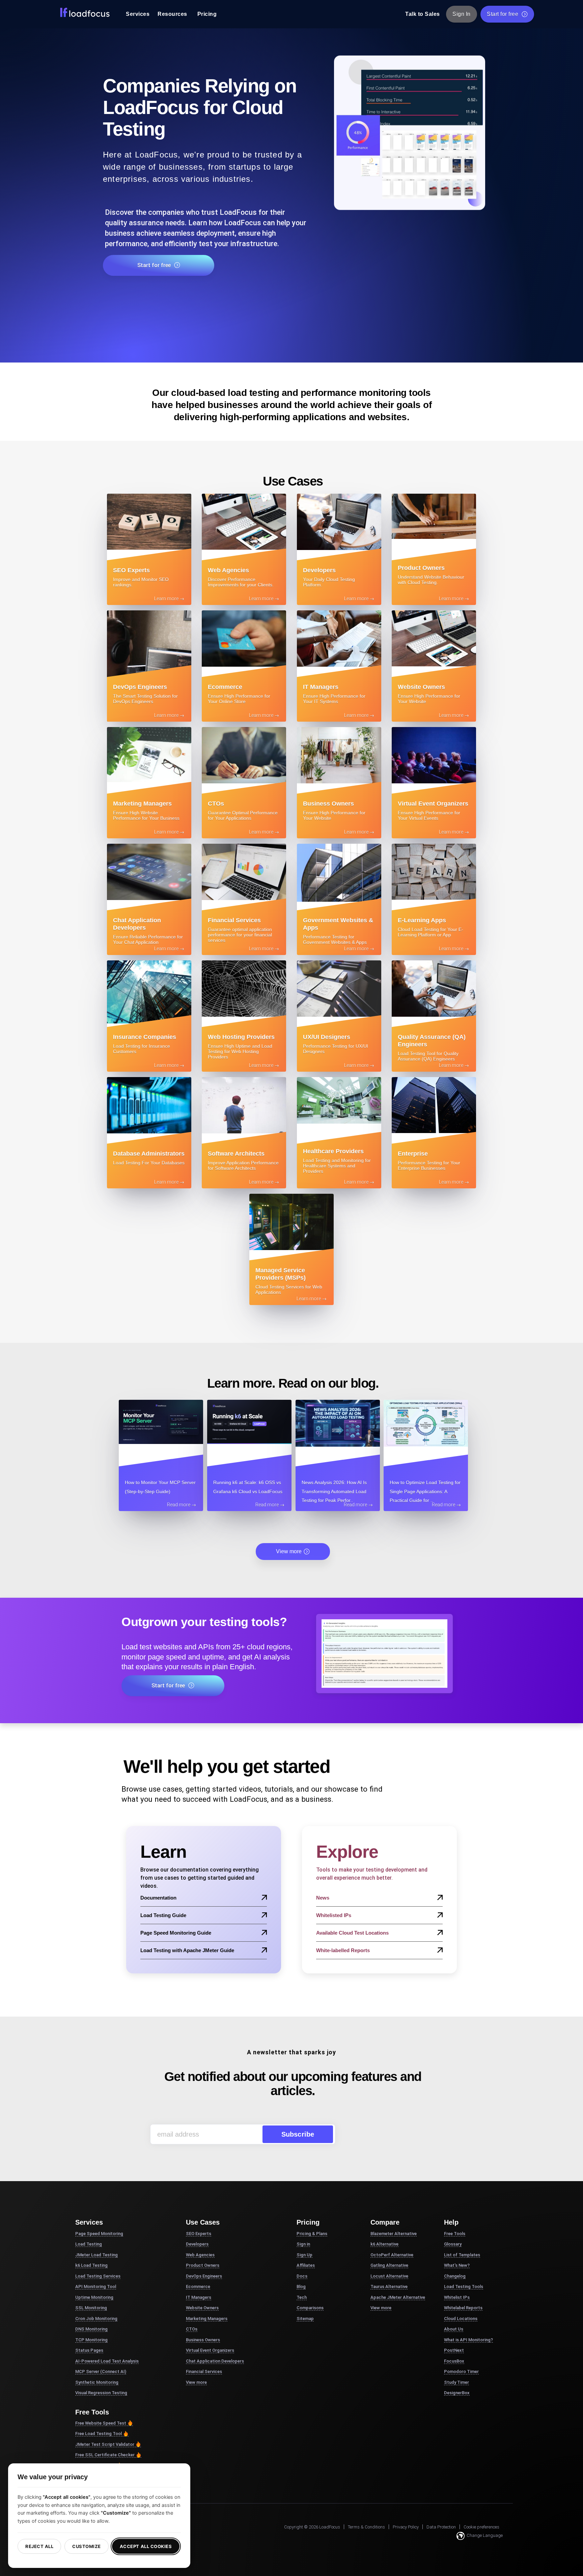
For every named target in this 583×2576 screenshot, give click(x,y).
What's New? (457, 2265)
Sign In (462, 14)
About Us (454, 2329)
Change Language (485, 2535)
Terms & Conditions (366, 2527)
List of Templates (462, 2255)
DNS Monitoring (91, 2329)
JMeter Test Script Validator (105, 2444)
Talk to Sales (423, 14)
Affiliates (306, 2265)
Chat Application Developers (215, 2361)
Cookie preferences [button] (481, 2527)
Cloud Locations (461, 2319)
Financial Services (204, 2371)
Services (138, 14)
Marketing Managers (207, 2319)
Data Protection (441, 2527)
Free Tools (455, 2234)
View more (289, 1551)
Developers (197, 2244)
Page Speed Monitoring (99, 2234)
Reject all (39, 2546)
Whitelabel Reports (463, 2308)
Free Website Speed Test (101, 2423)
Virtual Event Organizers (210, 2350)
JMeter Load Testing (96, 2255)
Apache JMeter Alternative (398, 2297)
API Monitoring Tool (96, 2286)
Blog (301, 2286)
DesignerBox (457, 2393)
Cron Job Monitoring (96, 2319)
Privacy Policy (406, 2527)
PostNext (454, 2350)
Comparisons (310, 2308)
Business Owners (203, 2340)
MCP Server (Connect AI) (101, 2371)
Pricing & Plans (312, 2234)
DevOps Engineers (204, 2276)
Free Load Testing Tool (99, 2434)
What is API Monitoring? (468, 2340)
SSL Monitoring (91, 2308)
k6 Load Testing (91, 2265)
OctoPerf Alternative (392, 2255)
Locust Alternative (389, 2276)
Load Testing (89, 2244)
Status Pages (89, 2350)
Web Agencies (200, 2255)
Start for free (503, 14)
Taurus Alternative (389, 2286)
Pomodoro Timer (461, 2371)
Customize (87, 2546)
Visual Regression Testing (101, 2393)
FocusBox (454, 2361)
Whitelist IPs (457, 2297)
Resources (172, 14)
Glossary (453, 2244)
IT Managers (199, 2297)
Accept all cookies (146, 2546)
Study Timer (456, 2382)
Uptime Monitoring (94, 2297)
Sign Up (304, 2255)
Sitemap (305, 2319)
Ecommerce (198, 2286)
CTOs (192, 2329)
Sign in (303, 2244)
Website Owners (202, 2308)
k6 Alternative (384, 2244)
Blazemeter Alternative (394, 2234)
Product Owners (203, 2265)
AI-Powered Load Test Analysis (107, 2361)
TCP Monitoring (91, 2340)
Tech (302, 2297)
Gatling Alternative (389, 2265)
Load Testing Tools (464, 2286)
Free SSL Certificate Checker (105, 2455)
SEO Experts (199, 2234)
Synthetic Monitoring (97, 2382)
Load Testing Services (98, 2276)
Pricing (207, 14)
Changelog (455, 2276)
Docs (302, 2276)
